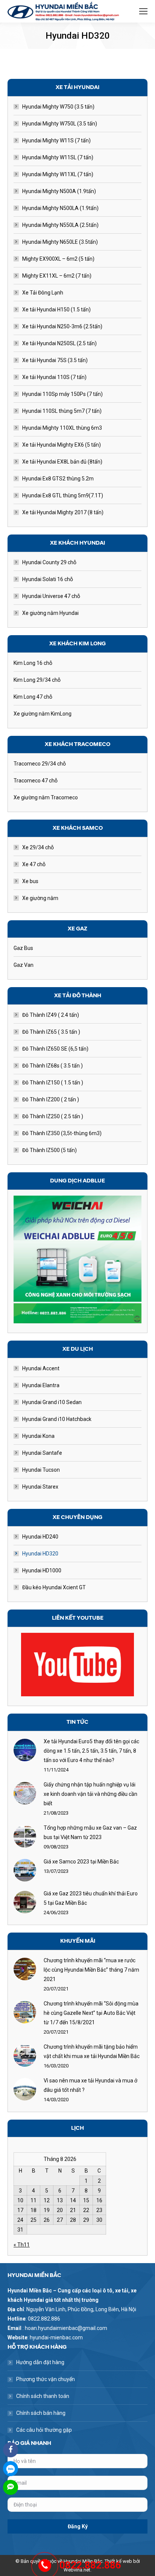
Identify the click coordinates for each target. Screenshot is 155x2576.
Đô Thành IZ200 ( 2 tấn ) (51, 1099)
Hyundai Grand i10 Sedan (52, 1402)
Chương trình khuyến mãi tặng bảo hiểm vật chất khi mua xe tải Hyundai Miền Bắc (92, 2051)
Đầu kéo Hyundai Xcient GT (54, 1587)
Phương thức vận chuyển (46, 2379)
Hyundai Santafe (42, 1453)
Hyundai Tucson (41, 1470)
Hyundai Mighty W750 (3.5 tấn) (58, 107)
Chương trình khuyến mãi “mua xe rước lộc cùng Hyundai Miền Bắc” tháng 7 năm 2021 (91, 1970)
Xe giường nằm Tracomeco (46, 797)
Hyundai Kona (38, 1436)
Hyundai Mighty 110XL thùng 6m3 (62, 428)
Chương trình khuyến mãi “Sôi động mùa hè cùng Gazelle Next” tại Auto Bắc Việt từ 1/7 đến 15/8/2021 (91, 2013)
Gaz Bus (23, 948)
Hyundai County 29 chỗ (49, 562)
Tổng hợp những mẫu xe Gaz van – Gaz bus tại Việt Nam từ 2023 (90, 1832)
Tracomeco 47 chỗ (36, 781)
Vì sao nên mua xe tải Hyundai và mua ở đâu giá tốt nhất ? (90, 2085)
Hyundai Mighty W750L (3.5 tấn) (60, 124)
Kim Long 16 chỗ (33, 663)
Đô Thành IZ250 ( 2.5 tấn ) (53, 1116)
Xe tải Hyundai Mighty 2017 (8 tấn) (63, 512)
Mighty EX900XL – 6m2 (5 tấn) (58, 259)
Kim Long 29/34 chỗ (37, 680)
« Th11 (22, 2245)
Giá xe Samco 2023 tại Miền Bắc (81, 1862)
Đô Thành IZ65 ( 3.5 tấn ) (51, 1032)
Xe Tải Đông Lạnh (43, 293)
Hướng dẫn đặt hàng (40, 2362)
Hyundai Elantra (41, 1385)
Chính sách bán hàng (41, 2413)
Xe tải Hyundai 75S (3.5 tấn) (55, 360)
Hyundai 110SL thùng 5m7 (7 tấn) (62, 411)
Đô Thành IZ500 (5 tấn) (49, 1150)
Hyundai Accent (41, 1368)
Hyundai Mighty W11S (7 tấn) (56, 140)
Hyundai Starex (40, 1487)
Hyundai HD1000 (42, 1570)
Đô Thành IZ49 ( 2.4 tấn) (51, 1015)
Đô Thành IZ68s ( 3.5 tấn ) (52, 1066)
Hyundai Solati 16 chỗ (48, 579)
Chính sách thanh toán (43, 2396)
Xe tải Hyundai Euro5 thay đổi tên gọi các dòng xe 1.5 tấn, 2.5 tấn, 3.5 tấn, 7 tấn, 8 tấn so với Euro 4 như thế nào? (91, 1751)
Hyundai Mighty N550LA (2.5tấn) (60, 225)
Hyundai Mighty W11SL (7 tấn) (58, 157)
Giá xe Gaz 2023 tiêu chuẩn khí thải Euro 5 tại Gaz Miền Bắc (91, 1898)
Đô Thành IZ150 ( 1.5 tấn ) (53, 1083)
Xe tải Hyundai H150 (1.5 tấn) (56, 310)
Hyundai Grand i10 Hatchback (57, 1419)
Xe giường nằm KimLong (43, 714)
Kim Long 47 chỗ (33, 697)
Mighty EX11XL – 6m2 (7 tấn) (57, 276)
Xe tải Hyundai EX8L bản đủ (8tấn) (62, 462)
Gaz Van (24, 965)
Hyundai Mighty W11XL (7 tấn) (58, 174)
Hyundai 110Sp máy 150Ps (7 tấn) (62, 394)
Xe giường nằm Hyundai (50, 613)
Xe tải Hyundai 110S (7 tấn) (54, 377)
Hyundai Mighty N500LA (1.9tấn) (60, 208)
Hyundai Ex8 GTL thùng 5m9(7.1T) (63, 495)
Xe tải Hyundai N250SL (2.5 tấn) (59, 343)
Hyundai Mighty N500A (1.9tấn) (59, 191)
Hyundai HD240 (40, 1537)
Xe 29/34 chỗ (38, 847)
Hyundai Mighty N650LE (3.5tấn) (60, 242)
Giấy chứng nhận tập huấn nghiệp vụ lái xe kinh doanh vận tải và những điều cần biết (90, 1794)
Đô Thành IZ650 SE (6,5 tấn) (55, 1049)
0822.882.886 (90, 2565)
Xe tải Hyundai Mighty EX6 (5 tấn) (62, 445)
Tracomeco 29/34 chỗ (40, 764)
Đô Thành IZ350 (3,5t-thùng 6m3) (62, 1133)
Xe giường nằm (40, 898)
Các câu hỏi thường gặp (44, 2430)
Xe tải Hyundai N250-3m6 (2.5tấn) (62, 326)
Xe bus (30, 881)
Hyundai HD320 (40, 1554)
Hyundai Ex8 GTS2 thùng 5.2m (58, 479)
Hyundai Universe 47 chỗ (51, 596)
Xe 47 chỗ (34, 864)
